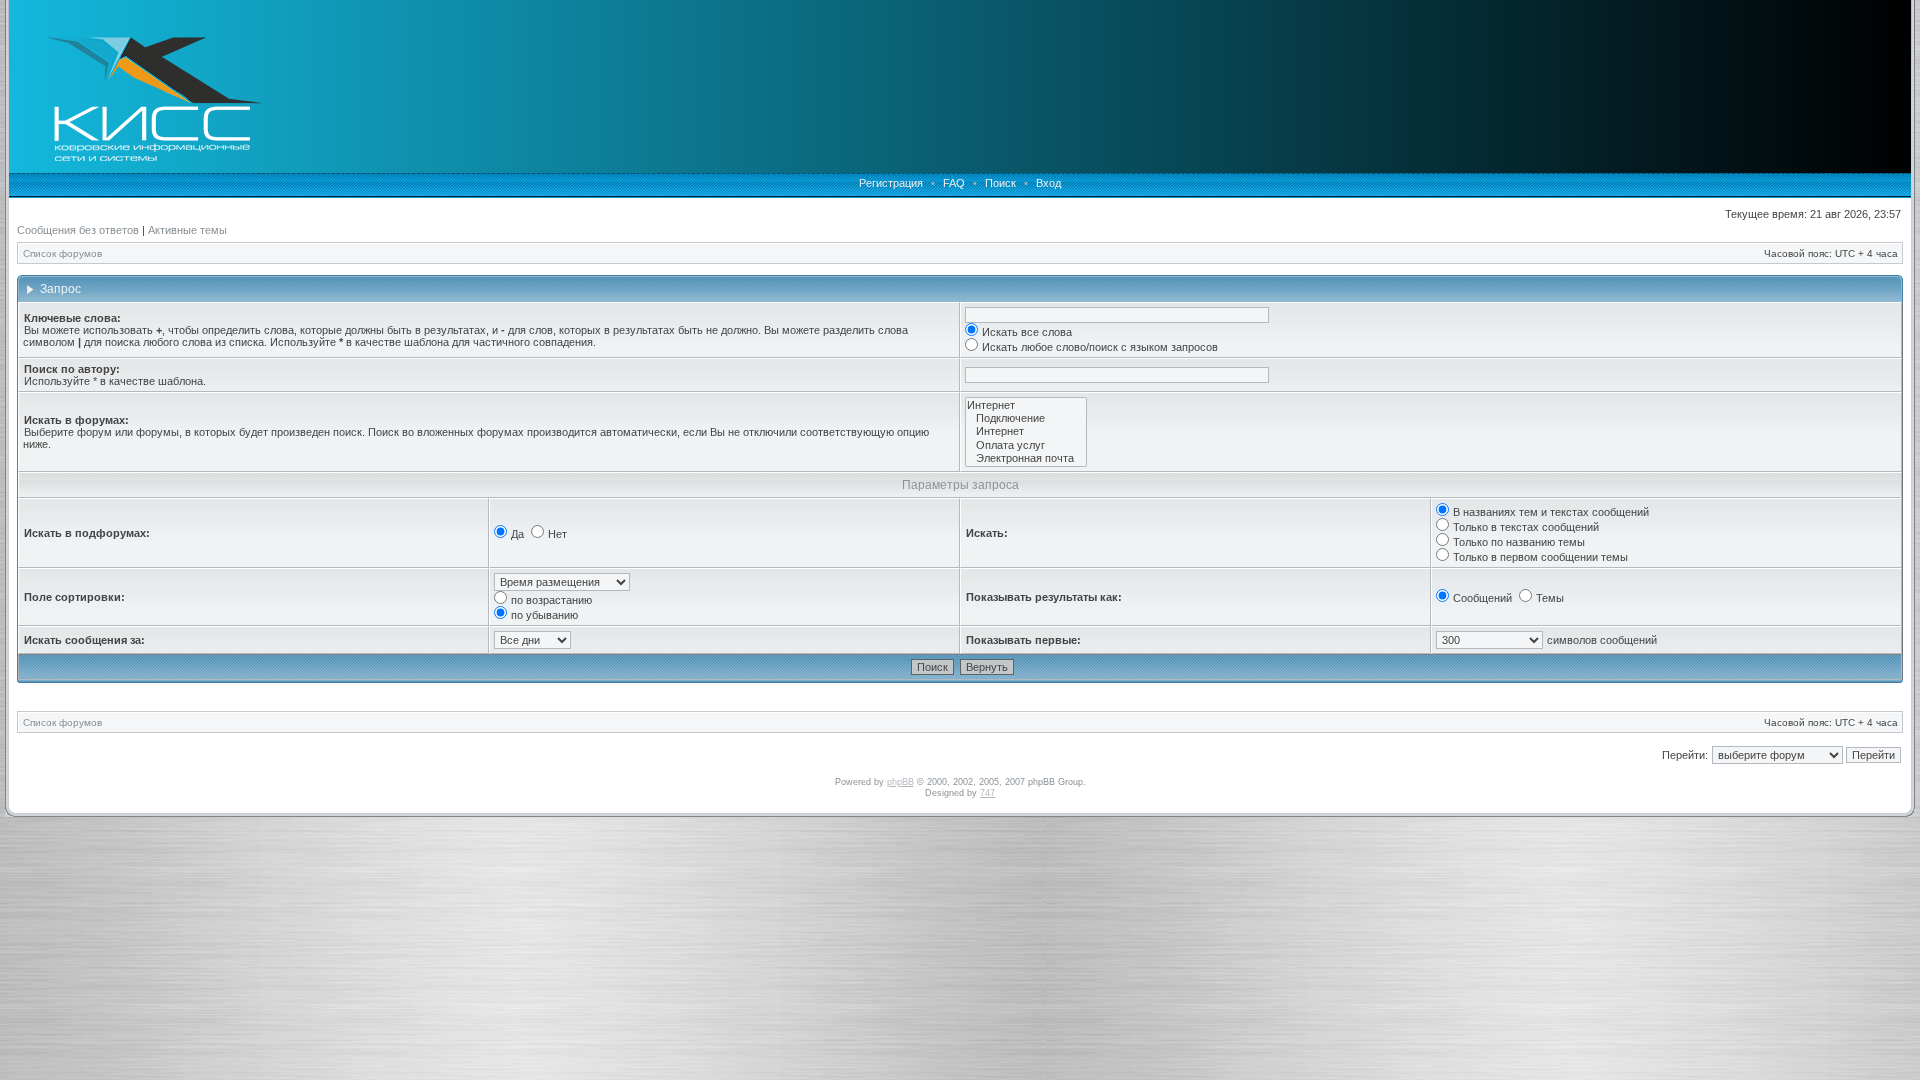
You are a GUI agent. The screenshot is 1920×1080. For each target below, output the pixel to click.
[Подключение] (1026, 418)
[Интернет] (1026, 405)
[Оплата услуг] (1026, 445)
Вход (1048, 183)
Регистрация (891, 183)
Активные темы (187, 230)
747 (987, 793)
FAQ (954, 183)
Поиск (1000, 183)
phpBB (900, 782)
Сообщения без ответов (78, 230)
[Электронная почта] (1026, 458)
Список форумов (62, 253)
